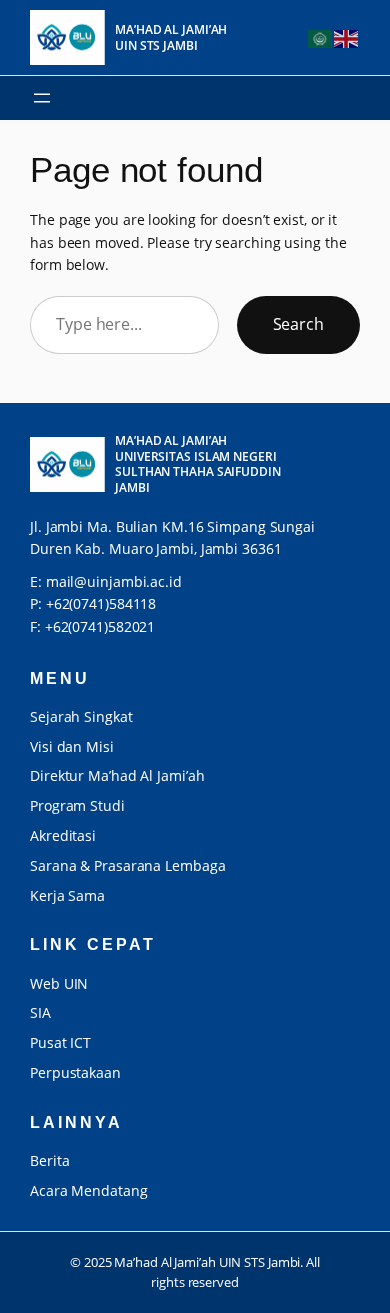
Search (298, 324)
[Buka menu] (42, 98)
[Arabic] (321, 36)
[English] (347, 36)
